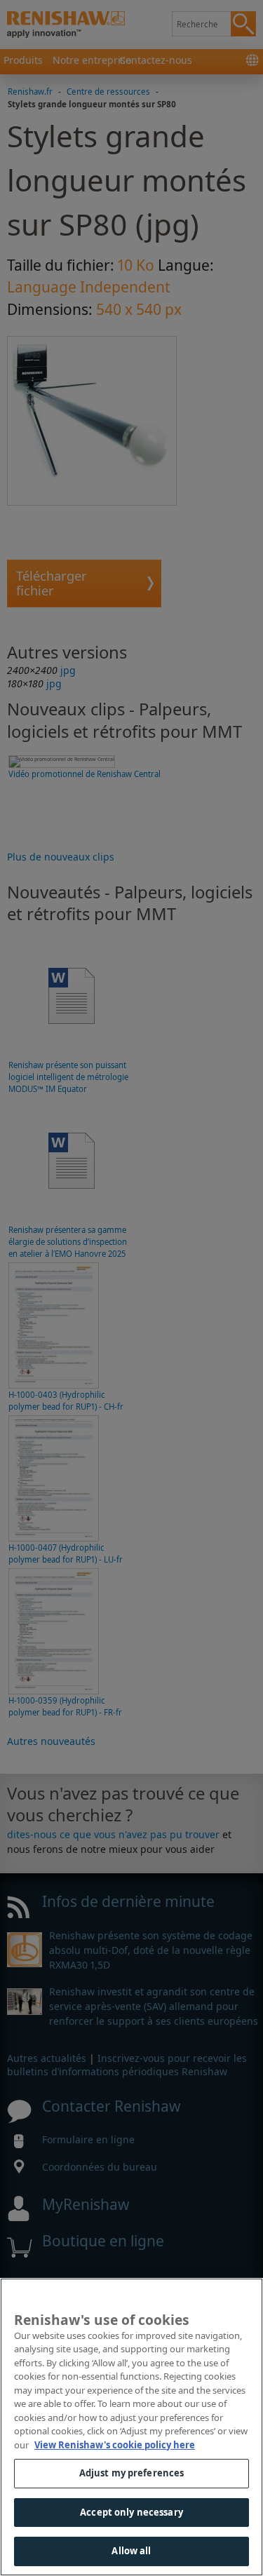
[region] (131, 2427)
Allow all (131, 2551)
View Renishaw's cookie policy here (115, 2445)
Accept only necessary (131, 2512)
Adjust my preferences (132, 2473)
